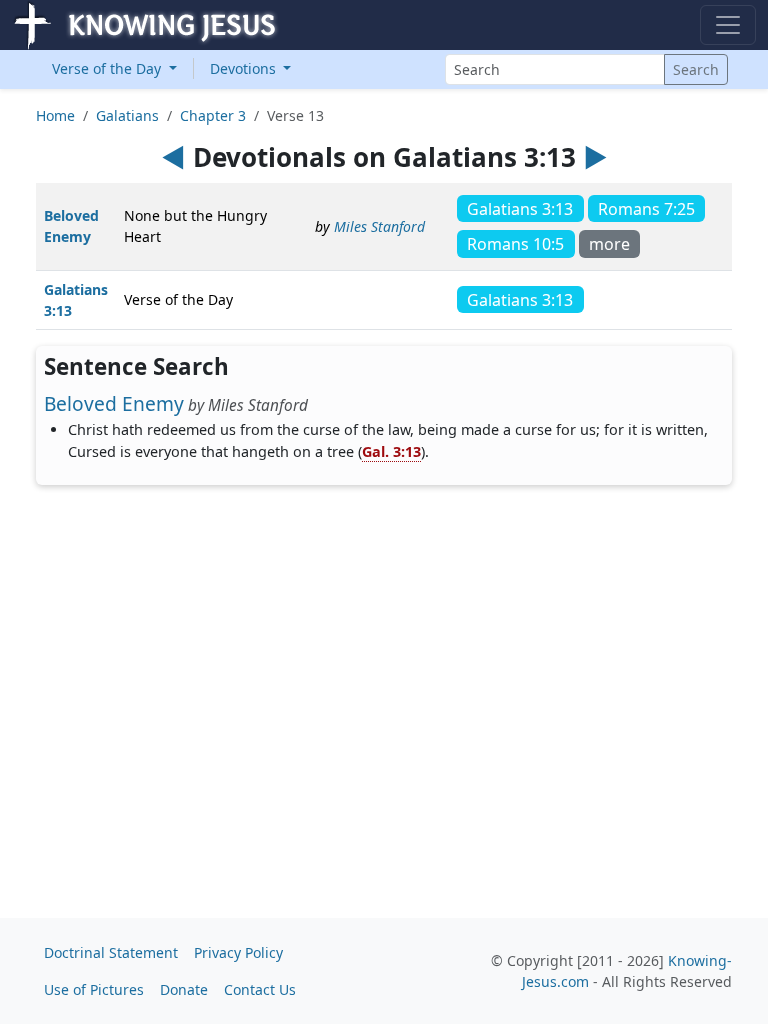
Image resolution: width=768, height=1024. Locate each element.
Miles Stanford (379, 226)
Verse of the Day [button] (108, 68)
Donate (184, 989)
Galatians (127, 115)
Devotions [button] (245, 68)
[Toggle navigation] (728, 25)
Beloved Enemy (114, 403)
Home (55, 115)
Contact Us (260, 989)
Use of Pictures (94, 989)
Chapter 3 (213, 115)
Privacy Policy (238, 952)
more (609, 244)
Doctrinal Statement (111, 952)
